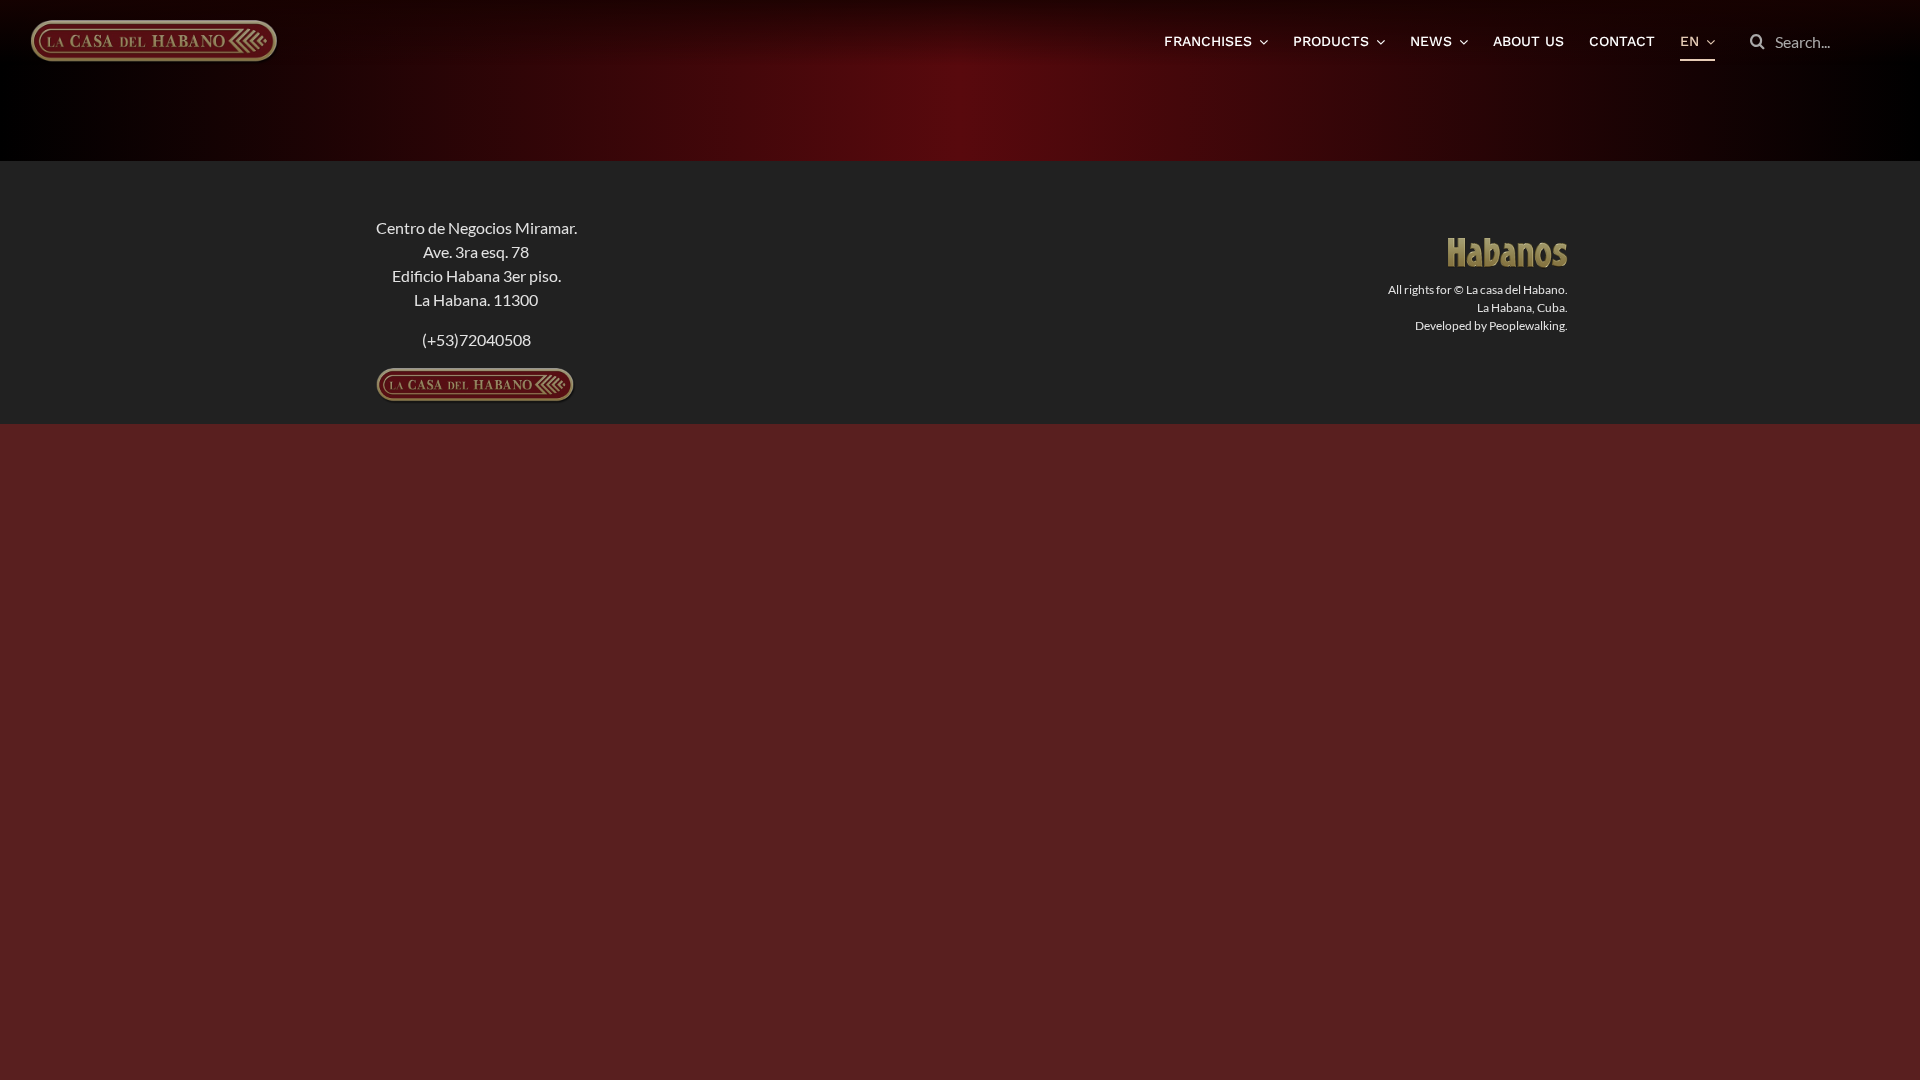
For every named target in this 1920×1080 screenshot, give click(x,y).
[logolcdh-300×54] (476, 375)
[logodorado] (1508, 245)
